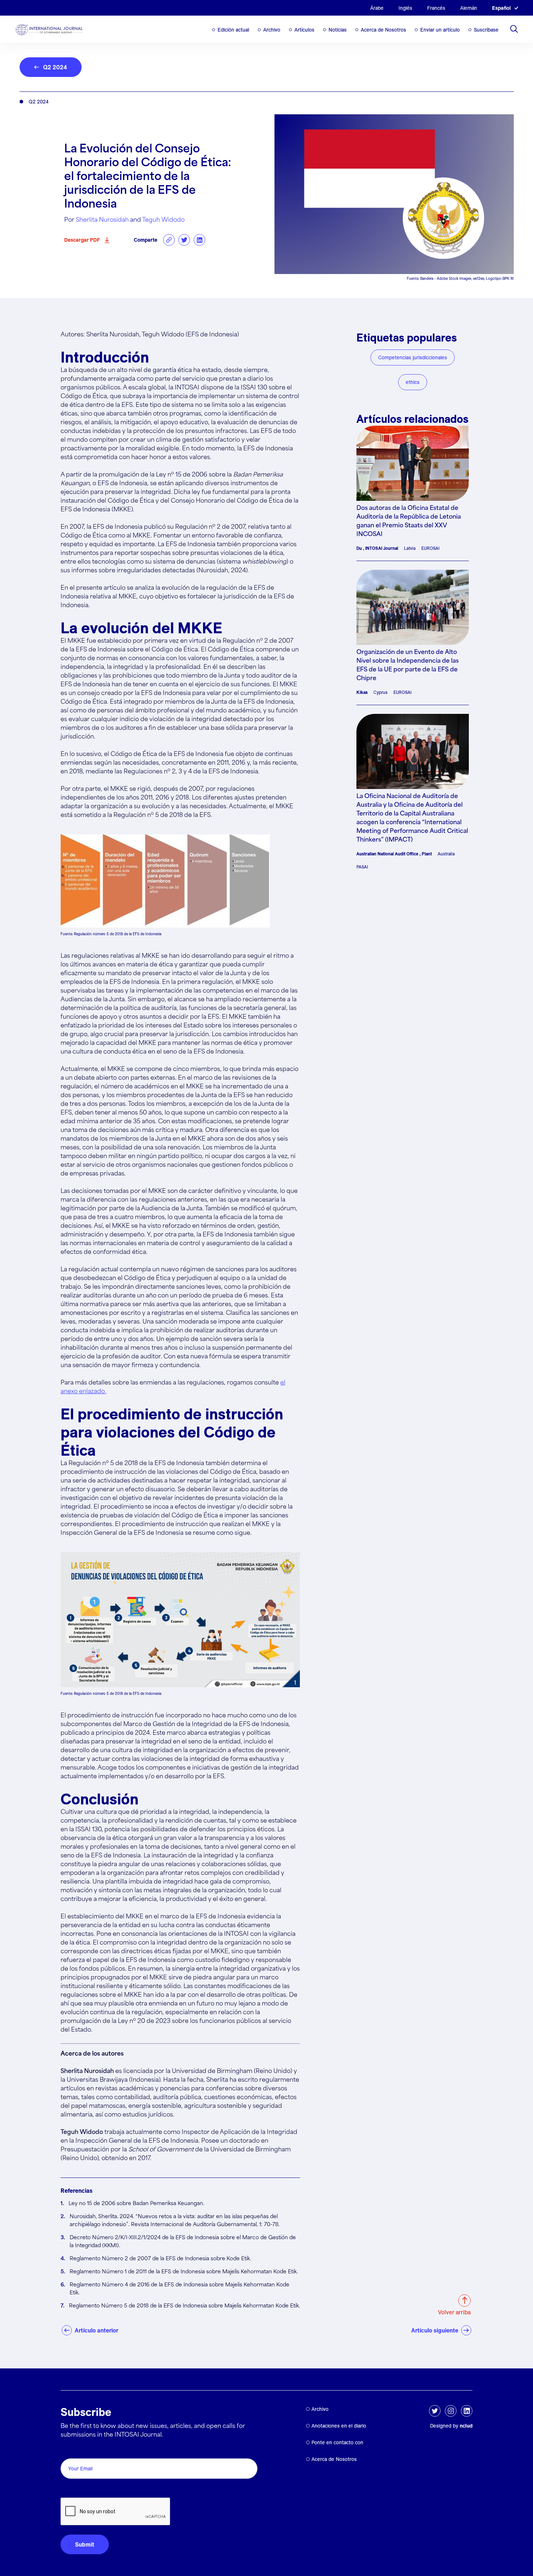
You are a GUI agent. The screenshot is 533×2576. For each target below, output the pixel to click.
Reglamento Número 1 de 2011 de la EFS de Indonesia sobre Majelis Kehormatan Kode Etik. (184, 2272)
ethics (413, 382)
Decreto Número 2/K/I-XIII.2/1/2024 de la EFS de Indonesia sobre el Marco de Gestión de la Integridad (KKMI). (183, 2242)
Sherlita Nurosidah (102, 220)
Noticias (338, 30)
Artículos (304, 30)
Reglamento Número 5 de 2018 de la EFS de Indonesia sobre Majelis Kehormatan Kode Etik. (184, 2306)
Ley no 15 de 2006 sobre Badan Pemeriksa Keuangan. (136, 2204)
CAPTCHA (78, 2489)
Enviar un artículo (440, 30)
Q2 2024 (55, 67)
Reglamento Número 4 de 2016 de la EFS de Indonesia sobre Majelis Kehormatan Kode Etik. (179, 2289)
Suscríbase (486, 30)
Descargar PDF (82, 240)
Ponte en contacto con (337, 2442)
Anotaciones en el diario (339, 2426)
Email (70, 2450)
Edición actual (233, 30)
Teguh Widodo (163, 220)
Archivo (272, 30)
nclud (466, 2426)
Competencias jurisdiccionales (413, 357)
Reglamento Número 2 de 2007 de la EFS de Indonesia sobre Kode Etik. (160, 2259)
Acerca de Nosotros (383, 30)
